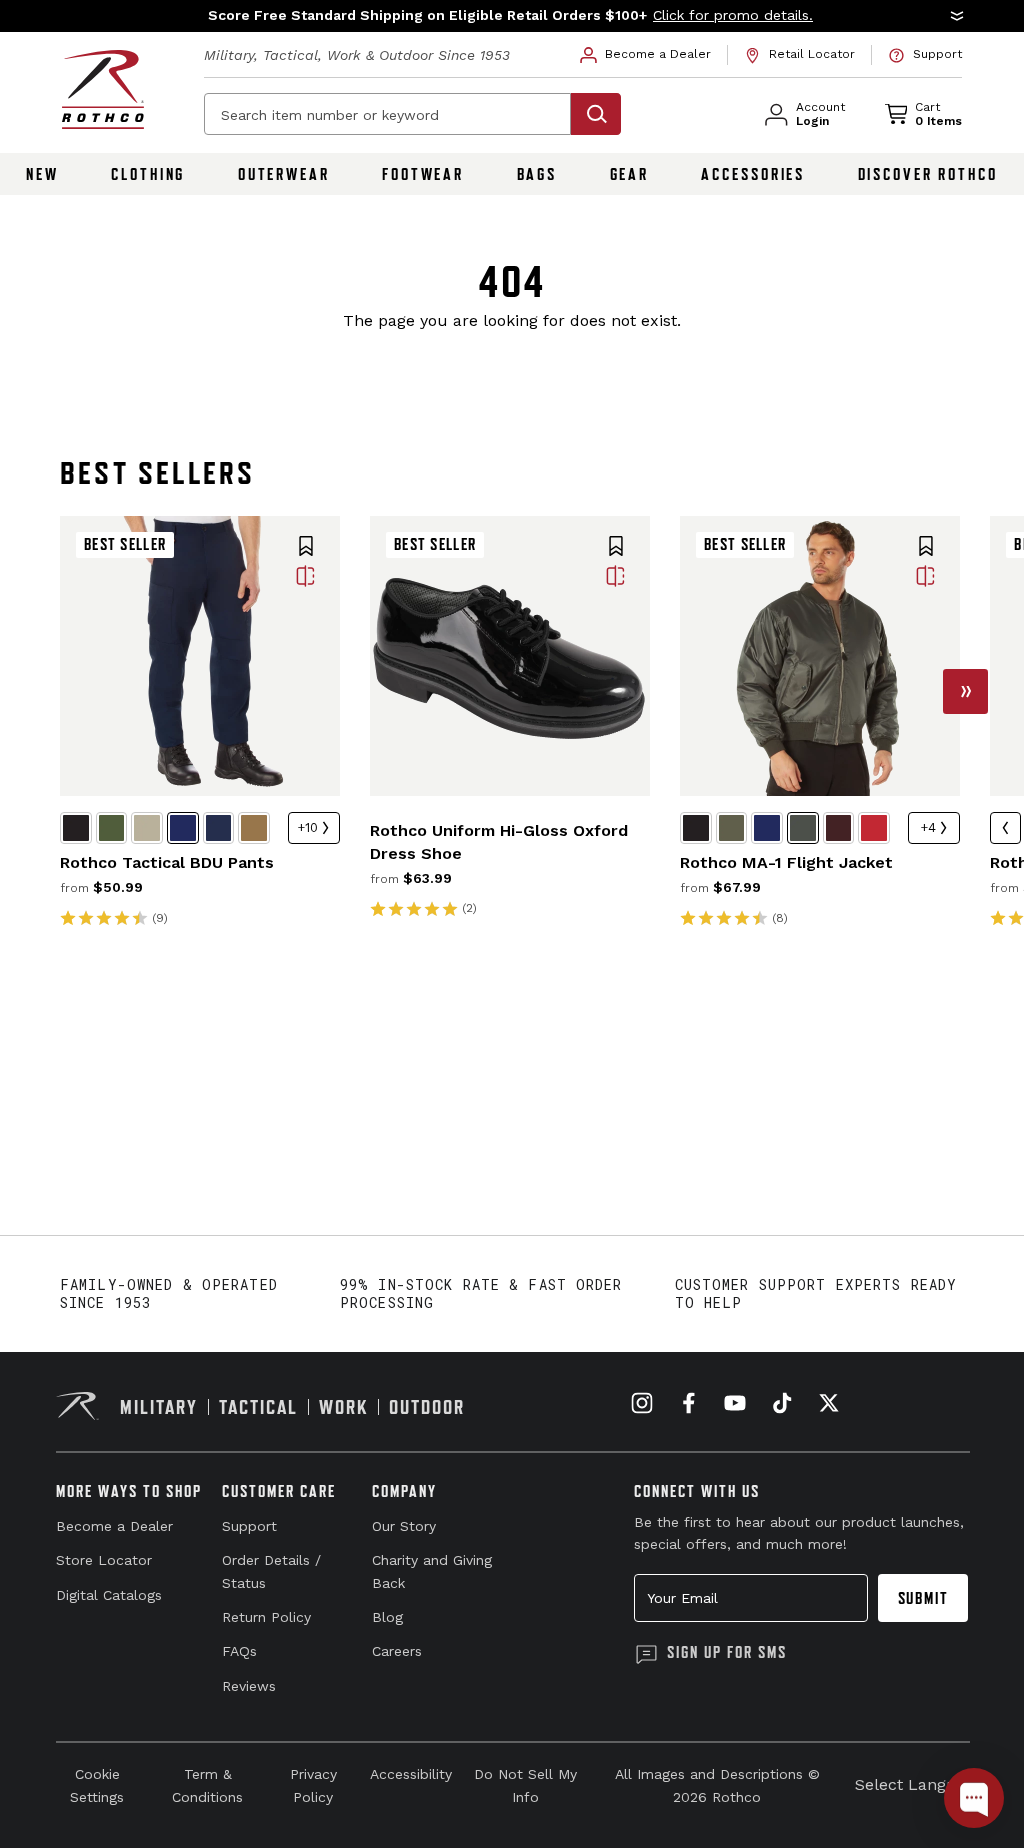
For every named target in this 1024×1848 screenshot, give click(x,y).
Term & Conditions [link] (207, 1785)
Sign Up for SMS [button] (727, 1652)
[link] (646, 55)
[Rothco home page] (103, 89)
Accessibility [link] (411, 1774)
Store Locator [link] (104, 1560)
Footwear (423, 174)
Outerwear (284, 174)
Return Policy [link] (266, 1617)
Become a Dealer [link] (114, 1526)
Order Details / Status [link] (271, 1571)
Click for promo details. (733, 15)
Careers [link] (397, 1651)
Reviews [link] (249, 1686)
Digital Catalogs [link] (109, 1595)
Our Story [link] (404, 1526)
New (42, 174)
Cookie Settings (97, 1785)
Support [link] (249, 1526)
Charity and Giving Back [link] (432, 1571)
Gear (630, 174)
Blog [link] (387, 1617)
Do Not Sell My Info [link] (525, 1785)
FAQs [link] (239, 1651)
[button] (512, 16)
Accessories (753, 174)
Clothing (148, 174)
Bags (537, 174)
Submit (923, 1598)
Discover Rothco (928, 174)
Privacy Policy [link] (313, 1785)
